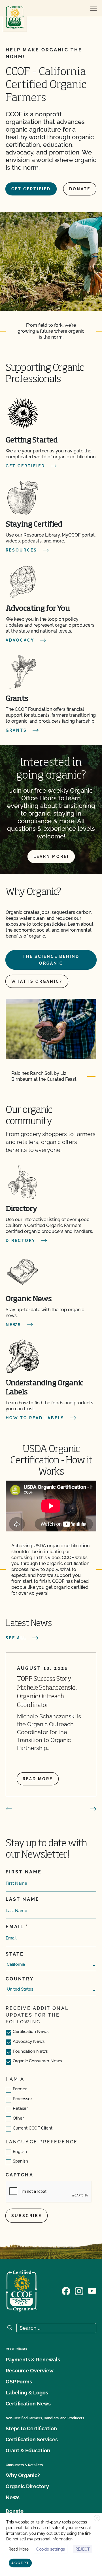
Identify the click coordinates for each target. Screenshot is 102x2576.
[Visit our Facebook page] (66, 2290)
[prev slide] (9, 1809)
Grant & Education (28, 2450)
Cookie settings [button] (51, 2549)
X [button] (97, 2518)
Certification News (31, 2032)
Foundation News (30, 2051)
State (15, 1954)
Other (18, 2118)
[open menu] (93, 8)
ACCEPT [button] (20, 2563)
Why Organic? (23, 2475)
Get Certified (31, 189)
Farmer (20, 2089)
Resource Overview (30, 2371)
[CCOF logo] (15, 17)
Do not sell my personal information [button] (39, 2539)
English (20, 2152)
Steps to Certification (31, 2428)
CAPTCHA (20, 2175)
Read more (38, 1779)
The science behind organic (51, 960)
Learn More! (51, 857)
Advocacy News (29, 2041)
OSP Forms (19, 2382)
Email (15, 1927)
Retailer (20, 2108)
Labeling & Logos (27, 2393)
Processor (22, 2099)
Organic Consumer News (37, 2061)
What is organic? (37, 981)
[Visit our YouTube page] (92, 2290)
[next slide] (93, 1809)
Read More (19, 2549)
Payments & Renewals (33, 2360)
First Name (24, 1872)
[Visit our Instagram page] (79, 2290)
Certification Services (32, 2439)
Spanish (20, 2161)
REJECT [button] (83, 2549)
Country (20, 1979)
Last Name (23, 1899)
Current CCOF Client (33, 2128)
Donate (80, 189)
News (13, 2497)
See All (16, 1638)
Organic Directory (27, 2486)
